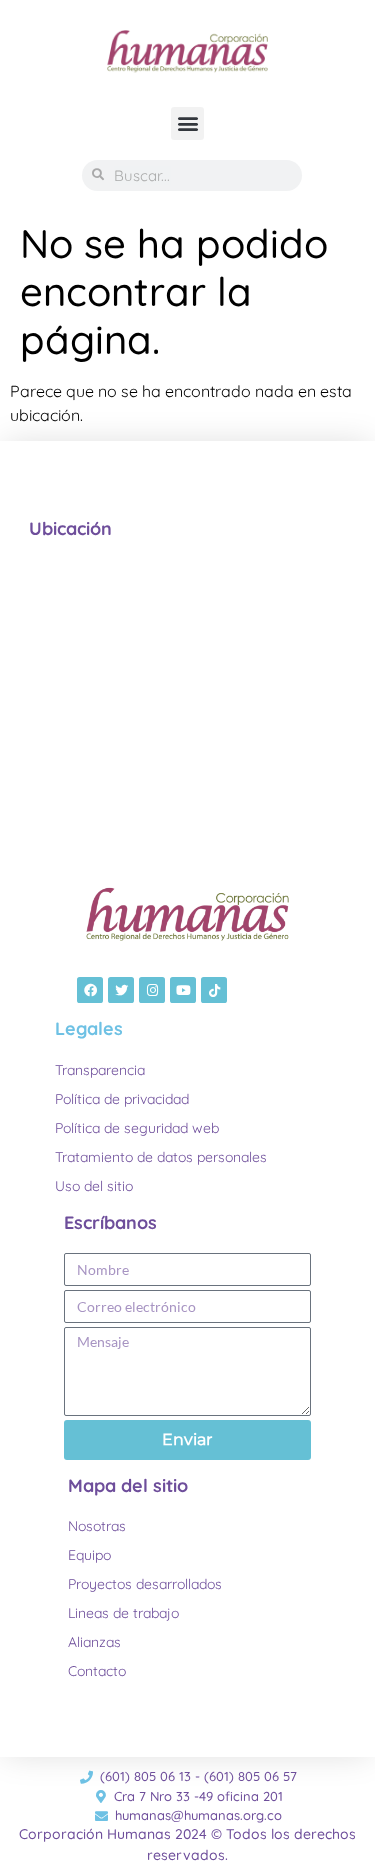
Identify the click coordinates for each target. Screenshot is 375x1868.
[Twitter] (121, 990)
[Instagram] (152, 990)
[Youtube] (183, 990)
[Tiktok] (214, 990)
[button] (187, 123)
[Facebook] (90, 990)
